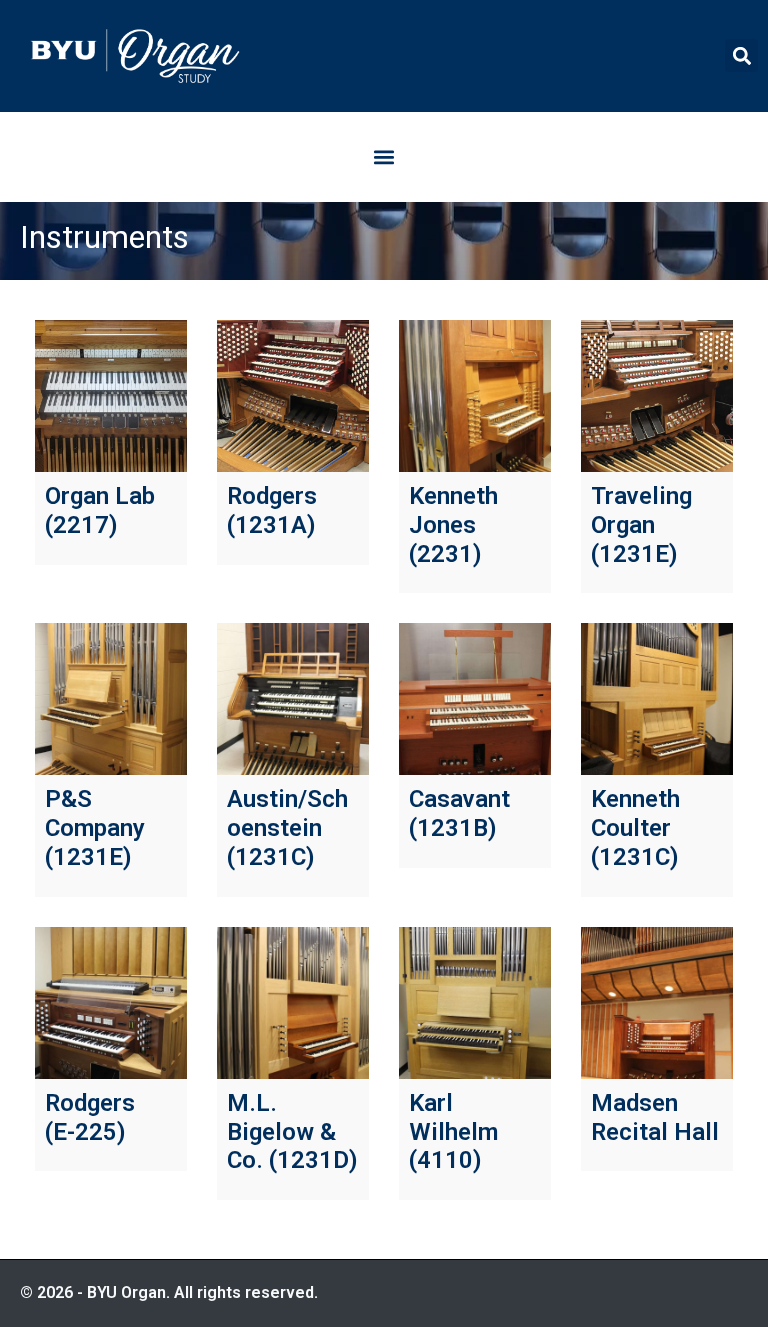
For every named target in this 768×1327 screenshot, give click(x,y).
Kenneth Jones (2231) (453, 525)
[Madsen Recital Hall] (657, 1003)
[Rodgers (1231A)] (293, 396)
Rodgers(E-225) (90, 1117)
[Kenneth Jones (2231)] (475, 396)
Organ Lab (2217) (100, 510)
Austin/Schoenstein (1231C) (287, 828)
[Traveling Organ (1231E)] (657, 396)
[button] (741, 55)
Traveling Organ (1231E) (641, 525)
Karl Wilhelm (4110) (453, 1132)
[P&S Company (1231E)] (111, 699)
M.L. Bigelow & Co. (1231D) (292, 1132)
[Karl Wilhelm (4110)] (475, 1003)
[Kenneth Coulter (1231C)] (657, 699)
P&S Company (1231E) (95, 828)
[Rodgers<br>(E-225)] (111, 1003)
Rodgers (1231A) (272, 510)
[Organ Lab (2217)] (111, 396)
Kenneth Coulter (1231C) (635, 828)
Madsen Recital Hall (655, 1117)
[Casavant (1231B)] (475, 699)
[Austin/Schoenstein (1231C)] (293, 699)
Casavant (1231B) (459, 813)
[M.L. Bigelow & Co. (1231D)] (293, 1003)
